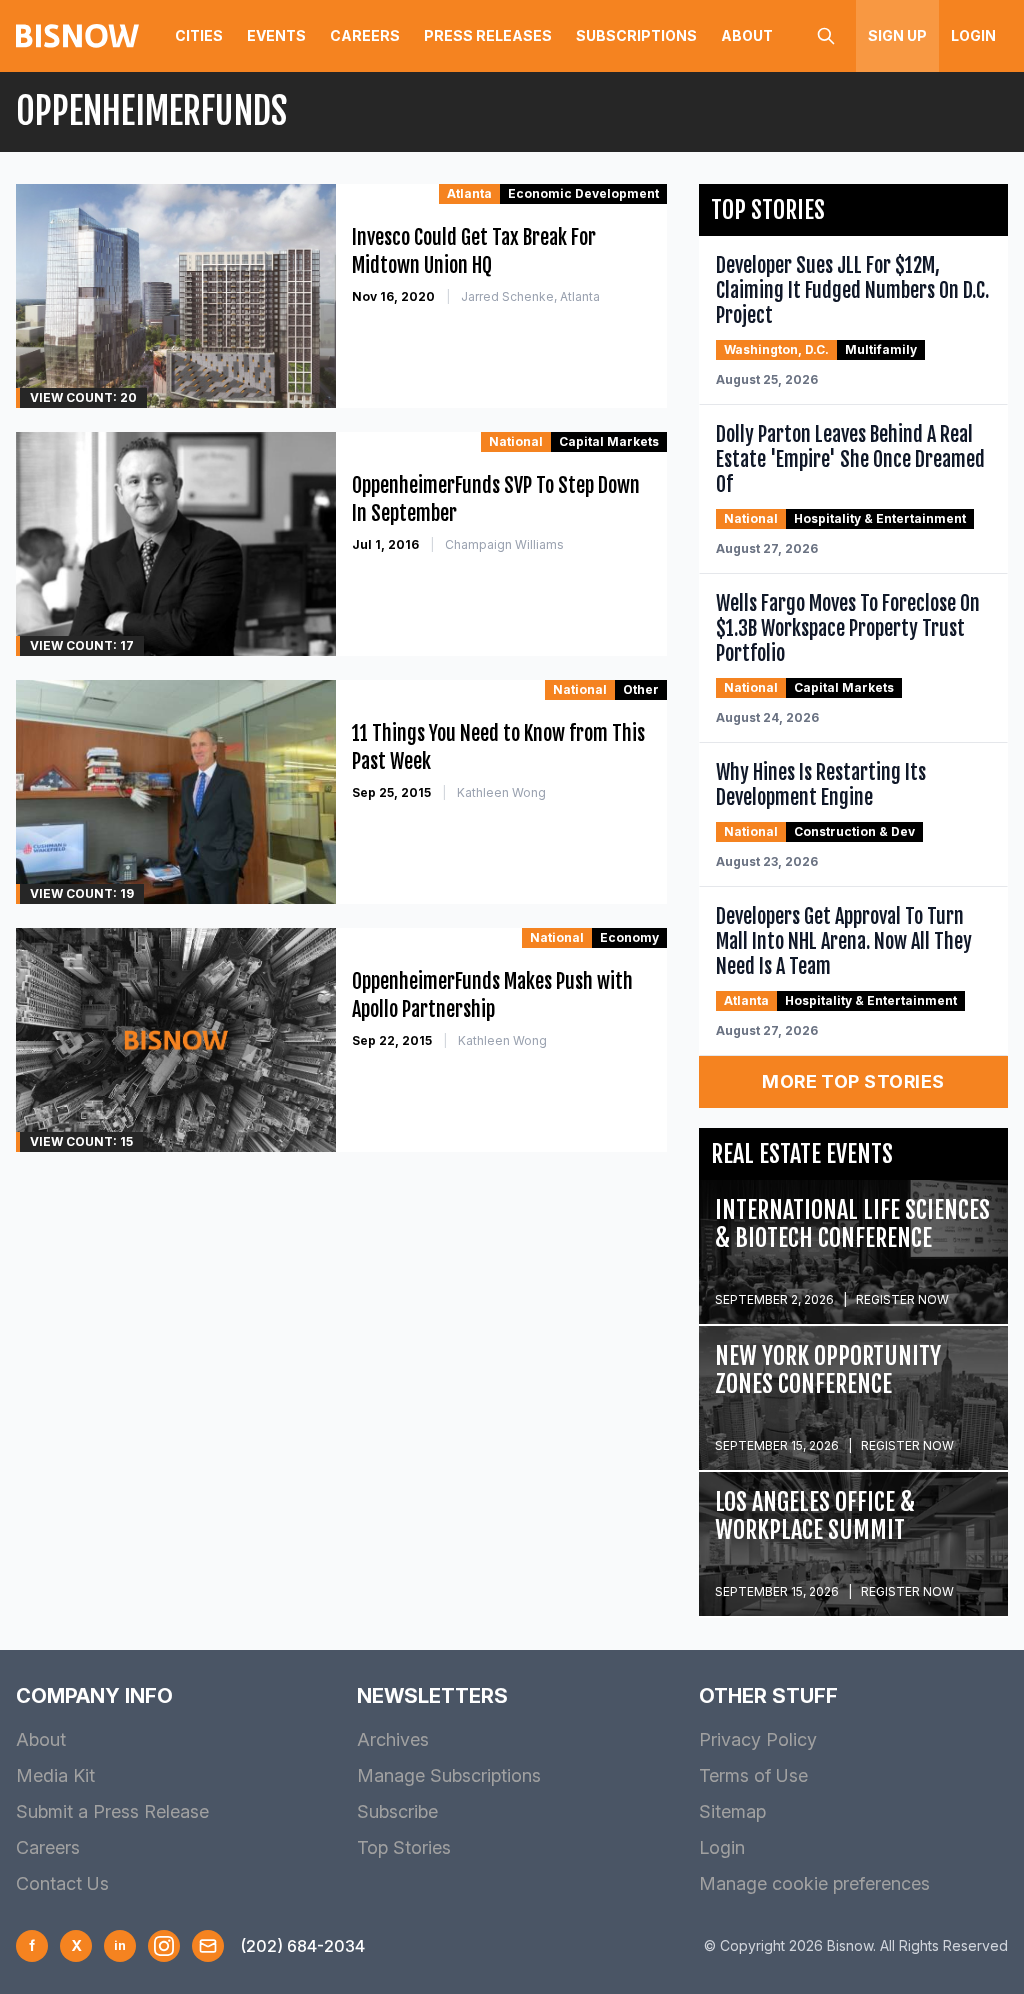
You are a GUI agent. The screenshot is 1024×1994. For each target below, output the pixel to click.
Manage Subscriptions (449, 1775)
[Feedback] (208, 1946)
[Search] (826, 36)
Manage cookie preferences (814, 1883)
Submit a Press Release (112, 1811)
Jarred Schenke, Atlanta (530, 296)
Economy (629, 937)
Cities (199, 35)
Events (276, 35)
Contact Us (62, 1883)
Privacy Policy (758, 1739)
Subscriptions (636, 35)
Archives (393, 1739)
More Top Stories (853, 1081)
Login (973, 35)
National (516, 441)
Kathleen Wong (501, 792)
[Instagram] (164, 1946)
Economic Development (583, 193)
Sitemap (732, 1811)
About (747, 35)
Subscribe (397, 1811)
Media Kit (55, 1775)
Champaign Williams (504, 544)
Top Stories (404, 1847)
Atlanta (469, 193)
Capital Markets (609, 441)
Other (641, 689)
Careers (365, 35)
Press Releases (488, 35)
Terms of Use (753, 1775)
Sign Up (897, 35)
